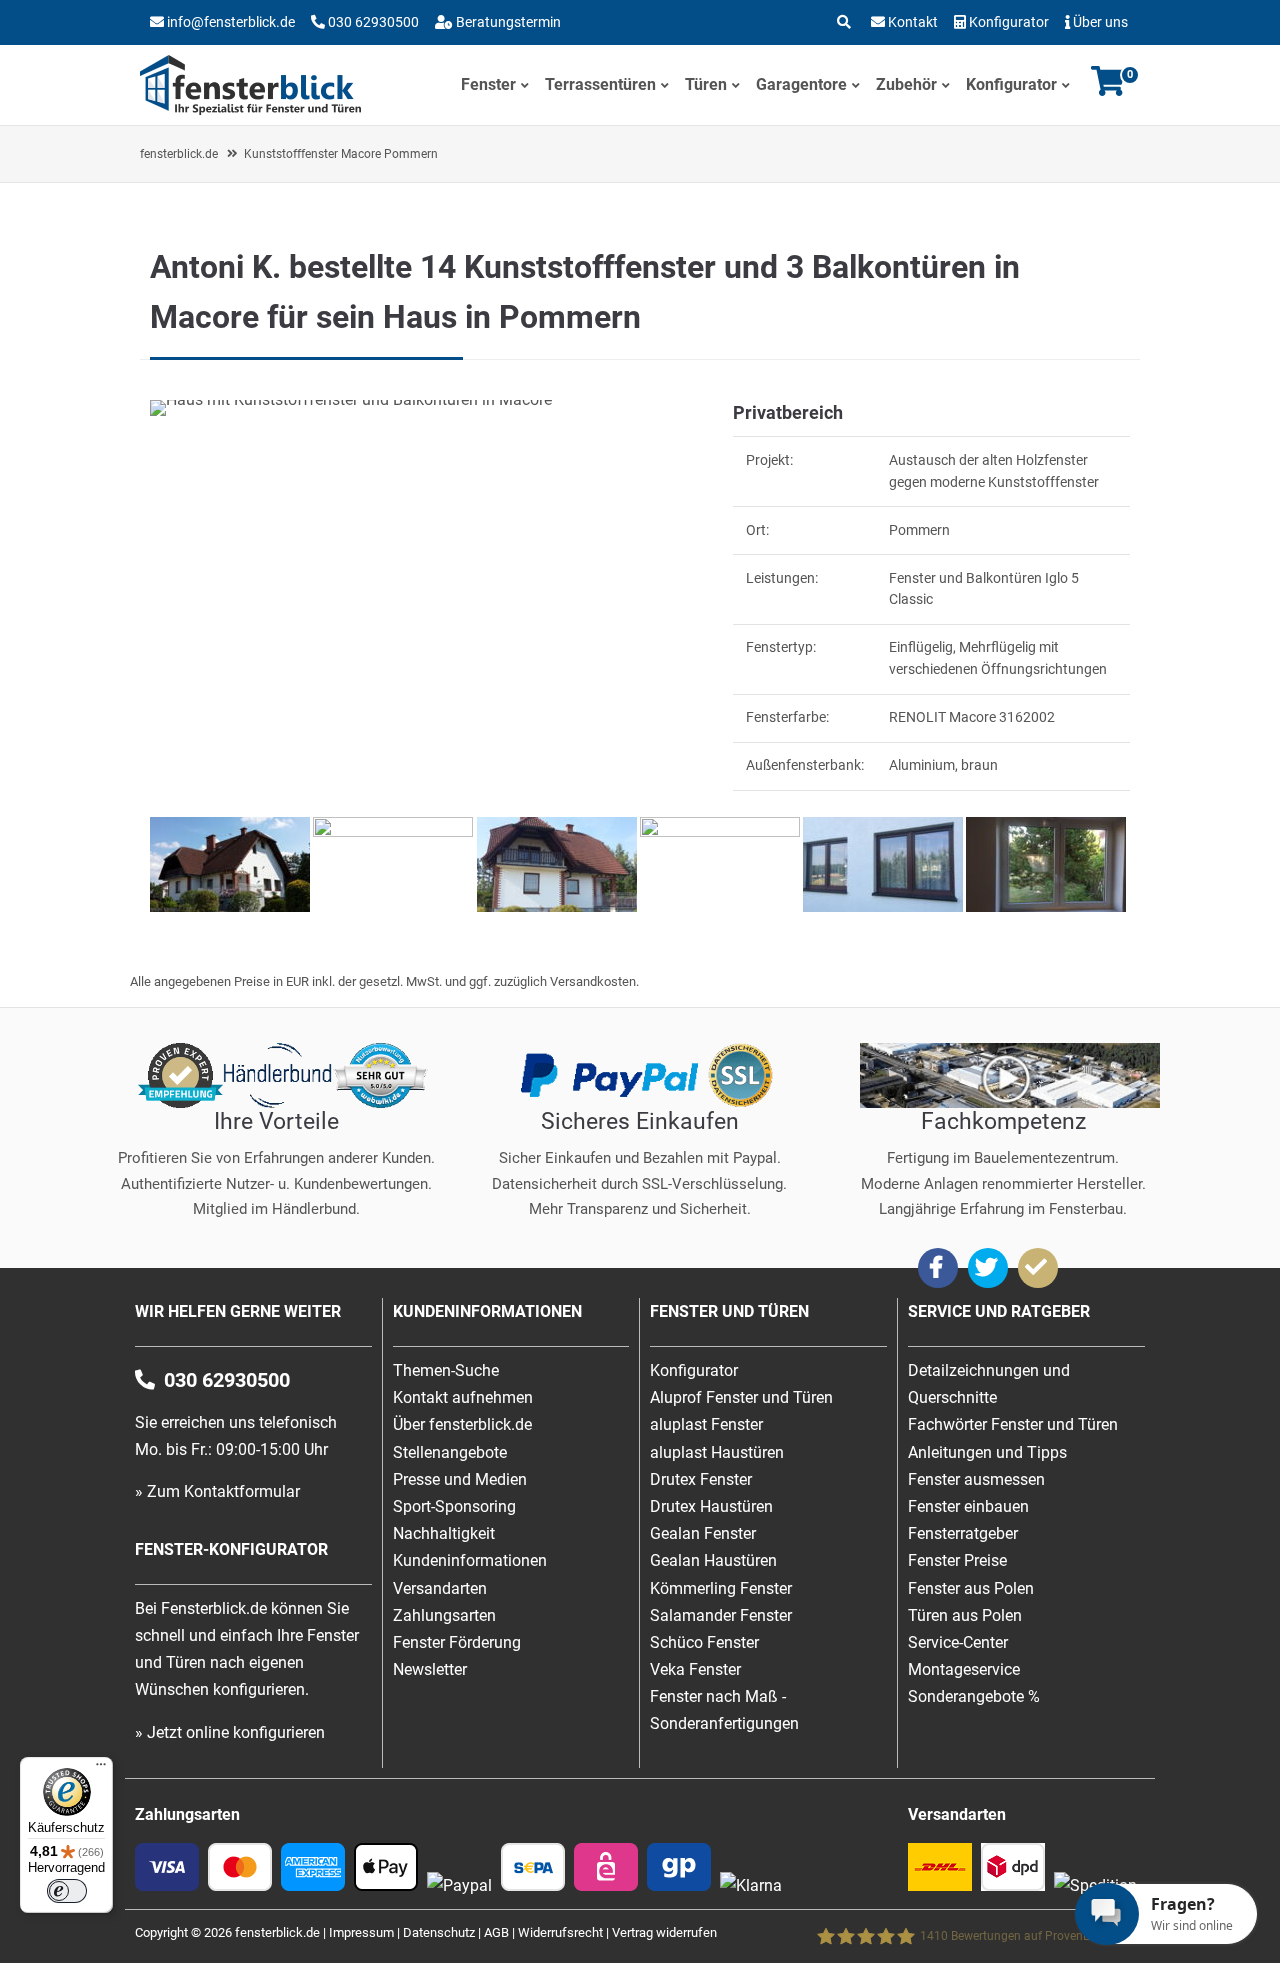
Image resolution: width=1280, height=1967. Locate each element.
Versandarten (440, 1588)
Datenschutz (439, 1932)
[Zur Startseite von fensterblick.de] (250, 109)
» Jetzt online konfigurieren (230, 1732)
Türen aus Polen (965, 1615)
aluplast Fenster (706, 1424)
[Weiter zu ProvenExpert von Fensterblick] (1038, 1268)
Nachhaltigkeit (444, 1533)
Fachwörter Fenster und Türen (1013, 1424)
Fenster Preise (957, 1560)
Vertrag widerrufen (664, 1932)
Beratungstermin (507, 22)
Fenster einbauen (968, 1506)
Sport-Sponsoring (454, 1506)
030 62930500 (372, 22)
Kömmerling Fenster (721, 1588)
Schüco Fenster (704, 1642)
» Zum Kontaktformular (217, 1491)
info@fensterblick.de (231, 22)
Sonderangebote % (974, 1696)
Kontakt (913, 22)
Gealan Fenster (703, 1533)
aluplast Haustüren (717, 1452)
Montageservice (964, 1669)
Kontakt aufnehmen (463, 1397)
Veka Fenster (695, 1669)
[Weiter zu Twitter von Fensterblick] (988, 1268)
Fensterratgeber (963, 1533)
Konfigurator (1009, 22)
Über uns (1100, 22)
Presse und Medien (460, 1479)
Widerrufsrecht (560, 1932)
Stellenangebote (450, 1452)
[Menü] (101, 1769)
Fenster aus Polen (971, 1588)
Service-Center (958, 1642)
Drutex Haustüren (711, 1506)
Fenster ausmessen (976, 1479)
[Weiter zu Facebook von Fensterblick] (938, 1268)
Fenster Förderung (457, 1642)
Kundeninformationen (470, 1560)
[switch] (67, 1891)
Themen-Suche (446, 1370)
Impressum (361, 1932)
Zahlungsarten (444, 1615)
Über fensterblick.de (462, 1424)
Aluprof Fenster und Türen (741, 1397)
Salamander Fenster (721, 1615)
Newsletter (430, 1669)
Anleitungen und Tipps (987, 1452)
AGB (496, 1932)
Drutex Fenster (701, 1479)
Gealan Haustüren (713, 1560)
